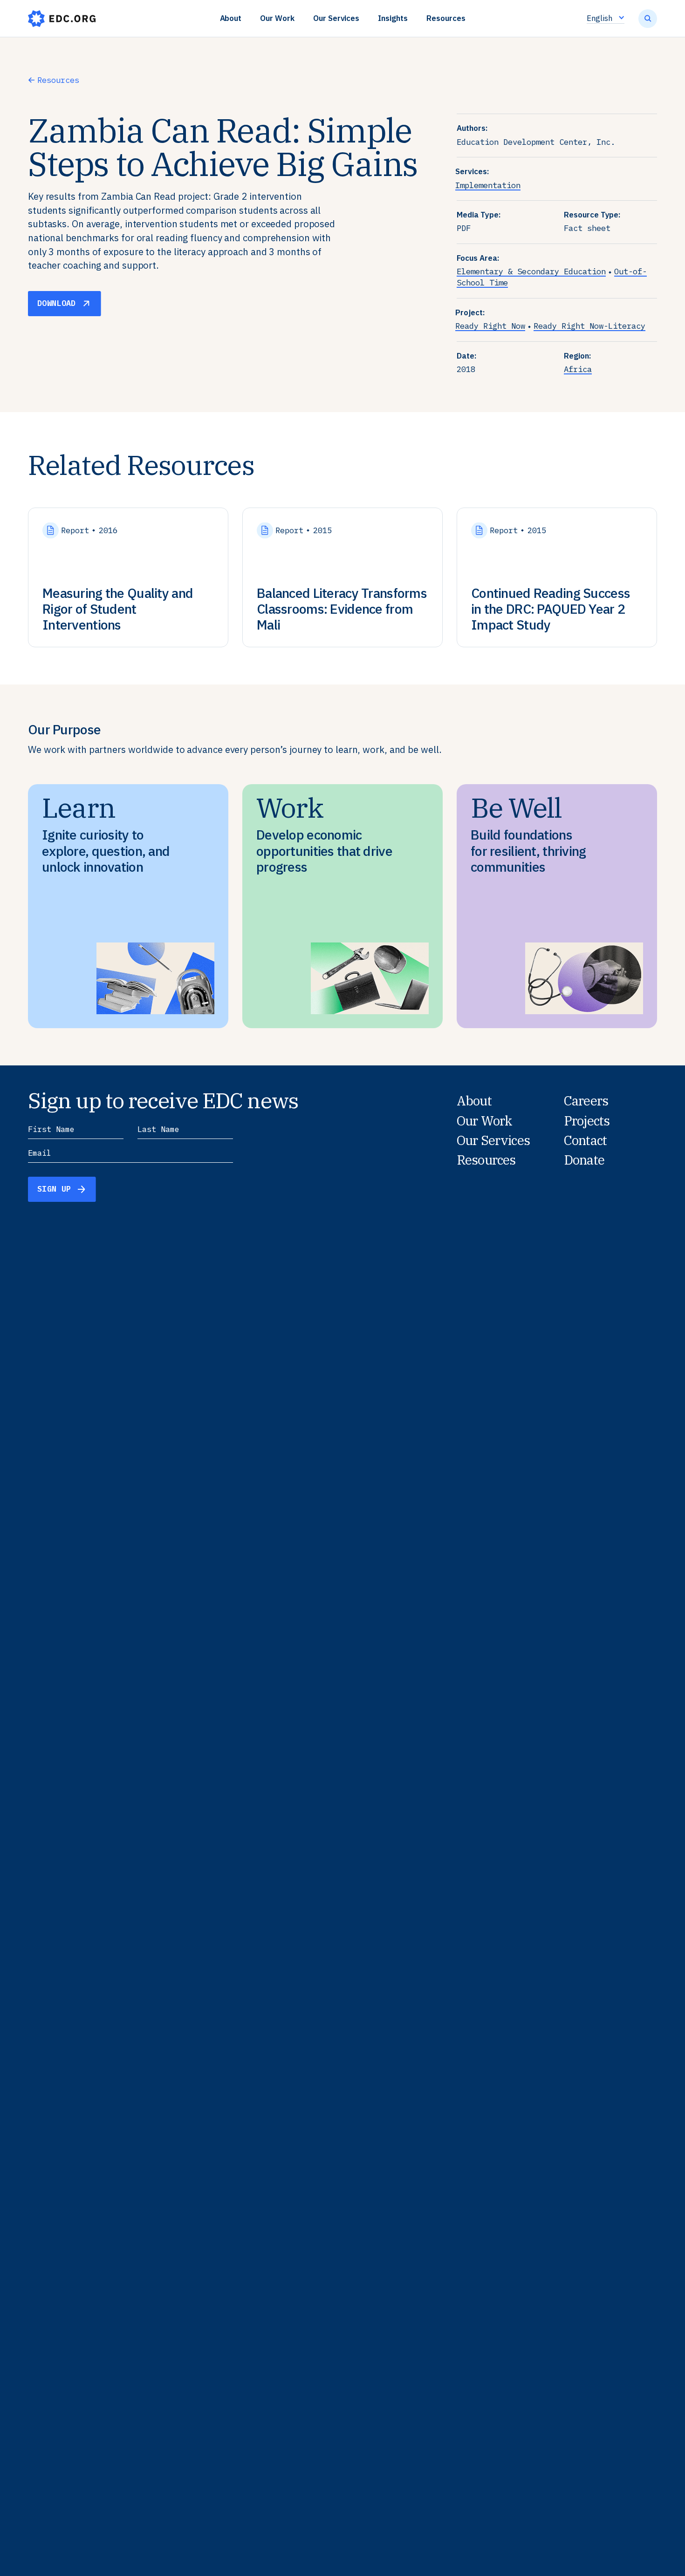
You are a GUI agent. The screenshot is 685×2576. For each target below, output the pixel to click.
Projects (587, 1121)
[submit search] (648, 19)
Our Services (336, 18)
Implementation (488, 185)
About (231, 18)
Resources (446, 18)
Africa (578, 369)
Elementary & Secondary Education (531, 271)
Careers (586, 1101)
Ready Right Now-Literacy (589, 326)
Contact (585, 1140)
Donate (584, 1160)
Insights (393, 18)
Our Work (277, 18)
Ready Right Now (490, 326)
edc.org (62, 19)
